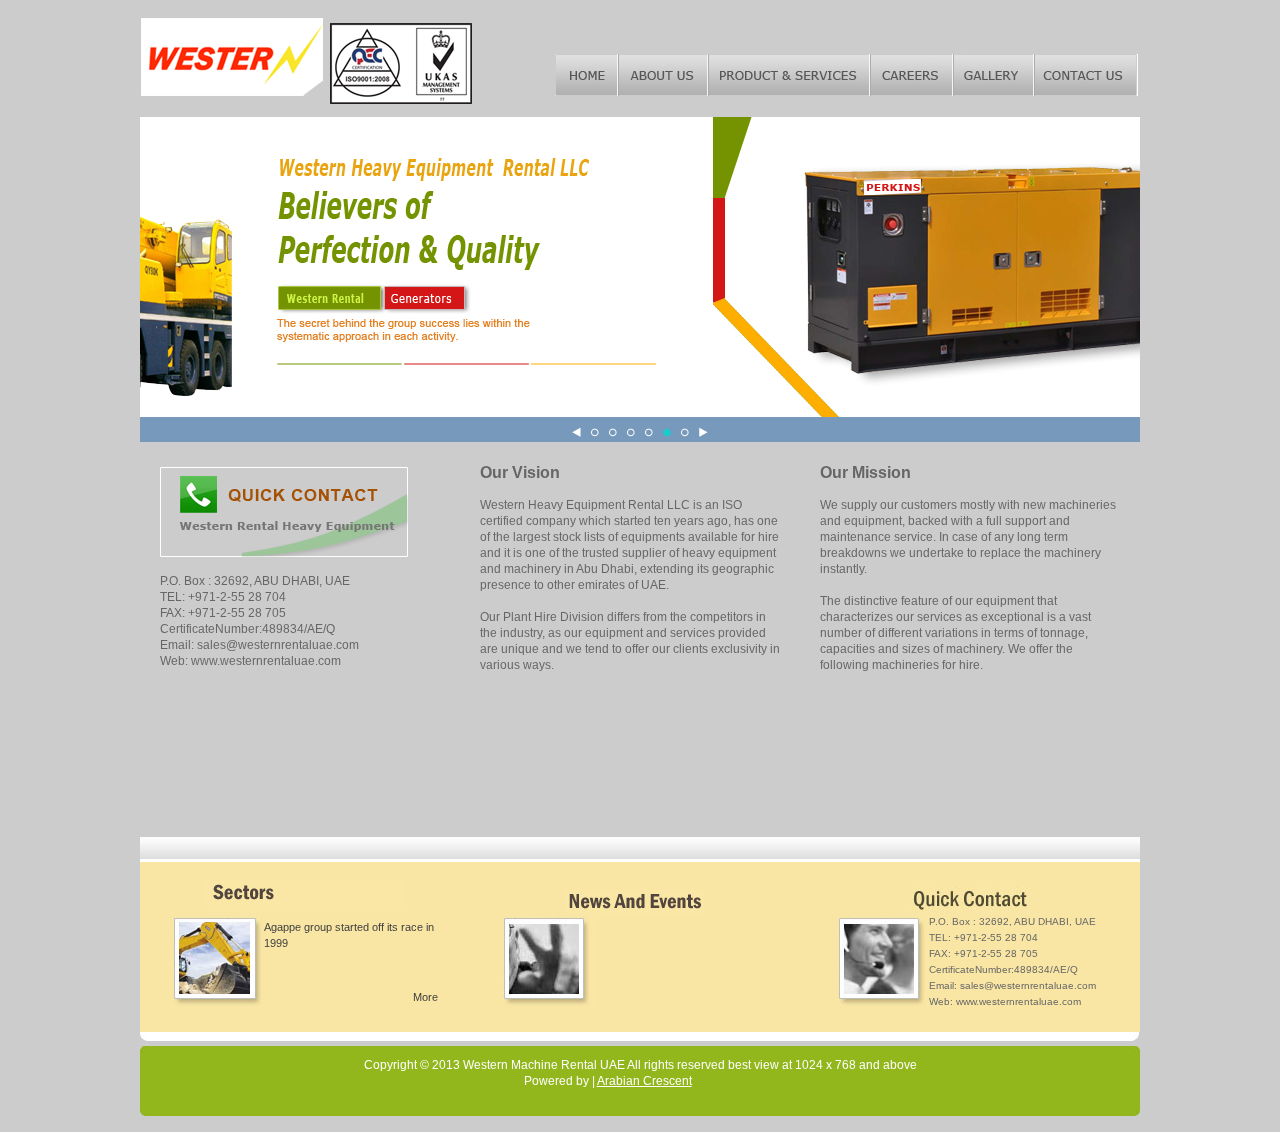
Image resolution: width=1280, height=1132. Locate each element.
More (425, 997)
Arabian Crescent (644, 1081)
